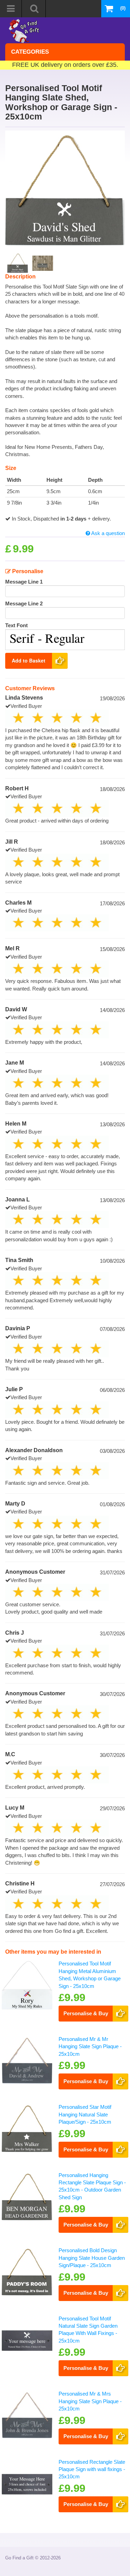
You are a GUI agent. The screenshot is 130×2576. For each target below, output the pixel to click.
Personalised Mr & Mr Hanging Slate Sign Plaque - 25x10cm (90, 2046)
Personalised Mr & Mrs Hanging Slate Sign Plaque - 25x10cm (90, 2401)
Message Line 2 (24, 603)
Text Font (16, 625)
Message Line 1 (24, 582)
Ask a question (107, 533)
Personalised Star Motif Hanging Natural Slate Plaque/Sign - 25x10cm (85, 2114)
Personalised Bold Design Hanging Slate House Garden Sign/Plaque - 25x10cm (92, 2258)
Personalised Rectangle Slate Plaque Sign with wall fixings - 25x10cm (92, 2469)
